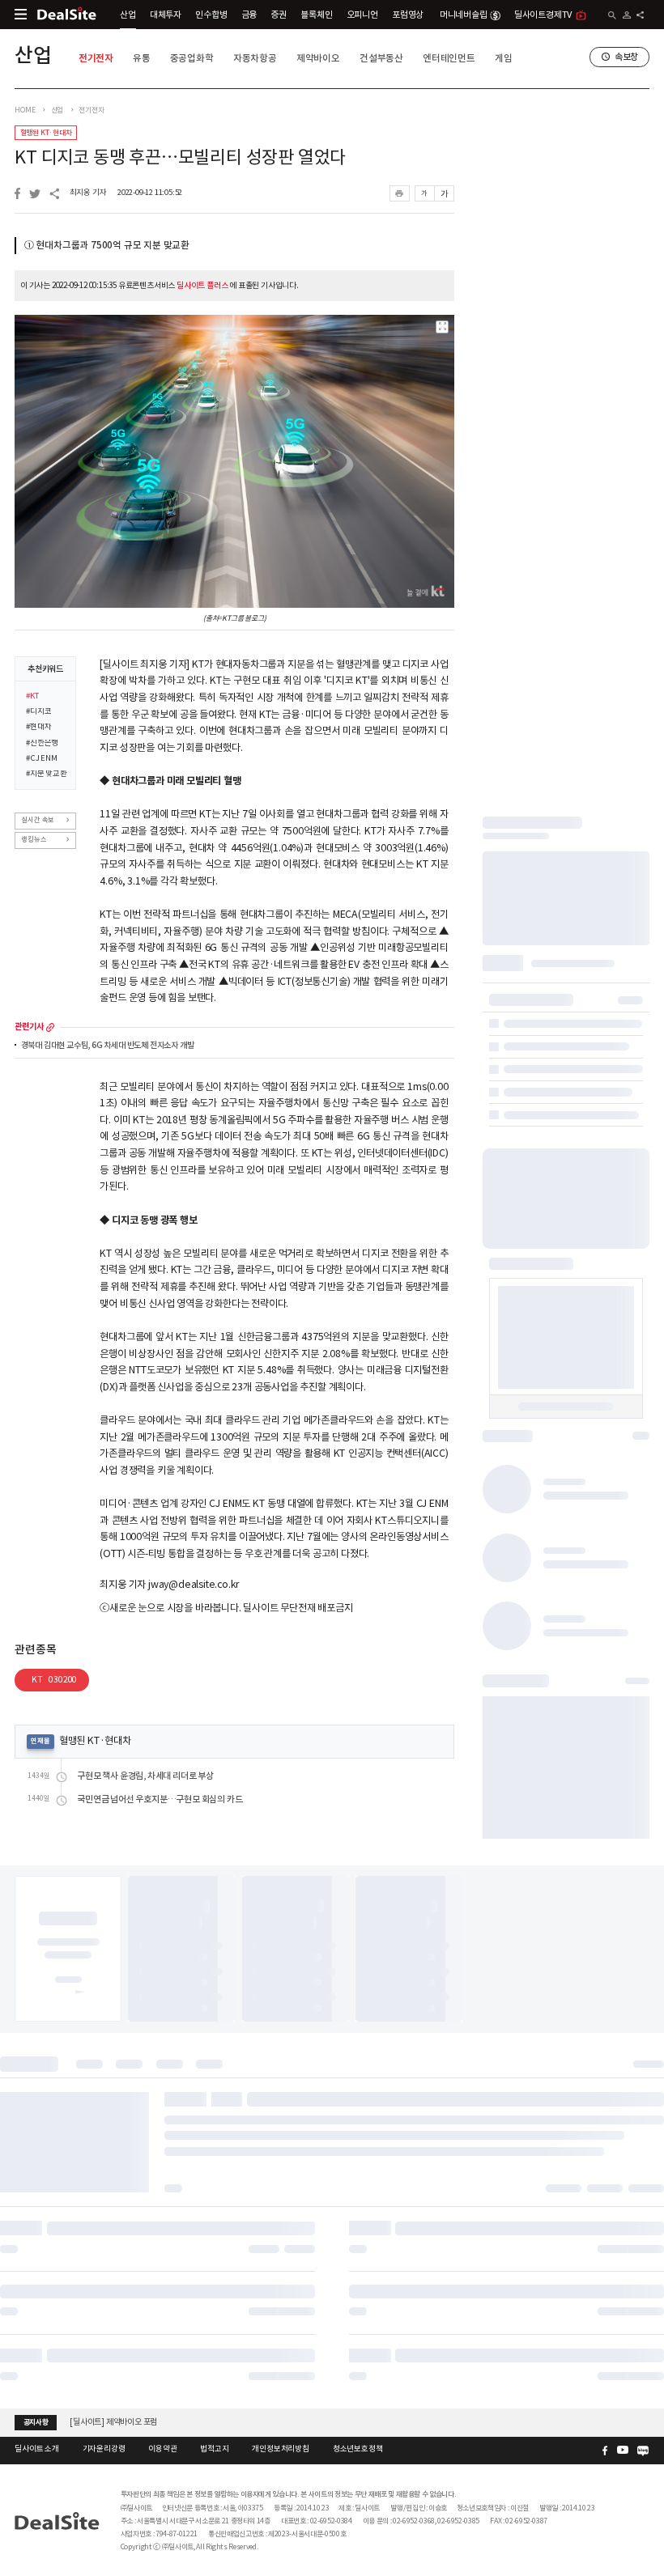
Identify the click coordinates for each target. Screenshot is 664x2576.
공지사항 (36, 2422)
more (50, 1027)
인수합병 (211, 15)
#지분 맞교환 (47, 774)
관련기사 (29, 1027)
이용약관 (162, 2449)
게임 (504, 58)
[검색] (612, 15)
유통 (142, 58)
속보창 (626, 57)
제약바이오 (318, 58)
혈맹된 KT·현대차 (46, 133)
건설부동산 (381, 58)
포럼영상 (408, 15)
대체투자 (166, 15)
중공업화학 (192, 58)
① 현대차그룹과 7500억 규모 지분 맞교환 (107, 245)
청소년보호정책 (358, 2449)
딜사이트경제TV (543, 15)
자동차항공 (255, 58)
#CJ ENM (42, 759)
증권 (279, 15)
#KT (32, 697)
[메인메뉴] (21, 14)
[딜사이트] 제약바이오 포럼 (113, 2422)
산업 (128, 15)
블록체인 (316, 15)
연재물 (40, 1741)
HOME (25, 110)
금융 (249, 15)
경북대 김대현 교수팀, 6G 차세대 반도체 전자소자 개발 (108, 1046)
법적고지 (214, 2449)
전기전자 (96, 58)
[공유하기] (640, 15)
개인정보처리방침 (280, 2449)
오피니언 (362, 15)
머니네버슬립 (464, 15)
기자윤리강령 (104, 2449)
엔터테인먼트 (449, 58)
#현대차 (38, 728)
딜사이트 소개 (37, 2449)
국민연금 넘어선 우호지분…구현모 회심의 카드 (160, 1799)
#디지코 (38, 712)
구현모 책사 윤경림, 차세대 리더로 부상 (145, 1776)
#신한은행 (42, 744)
